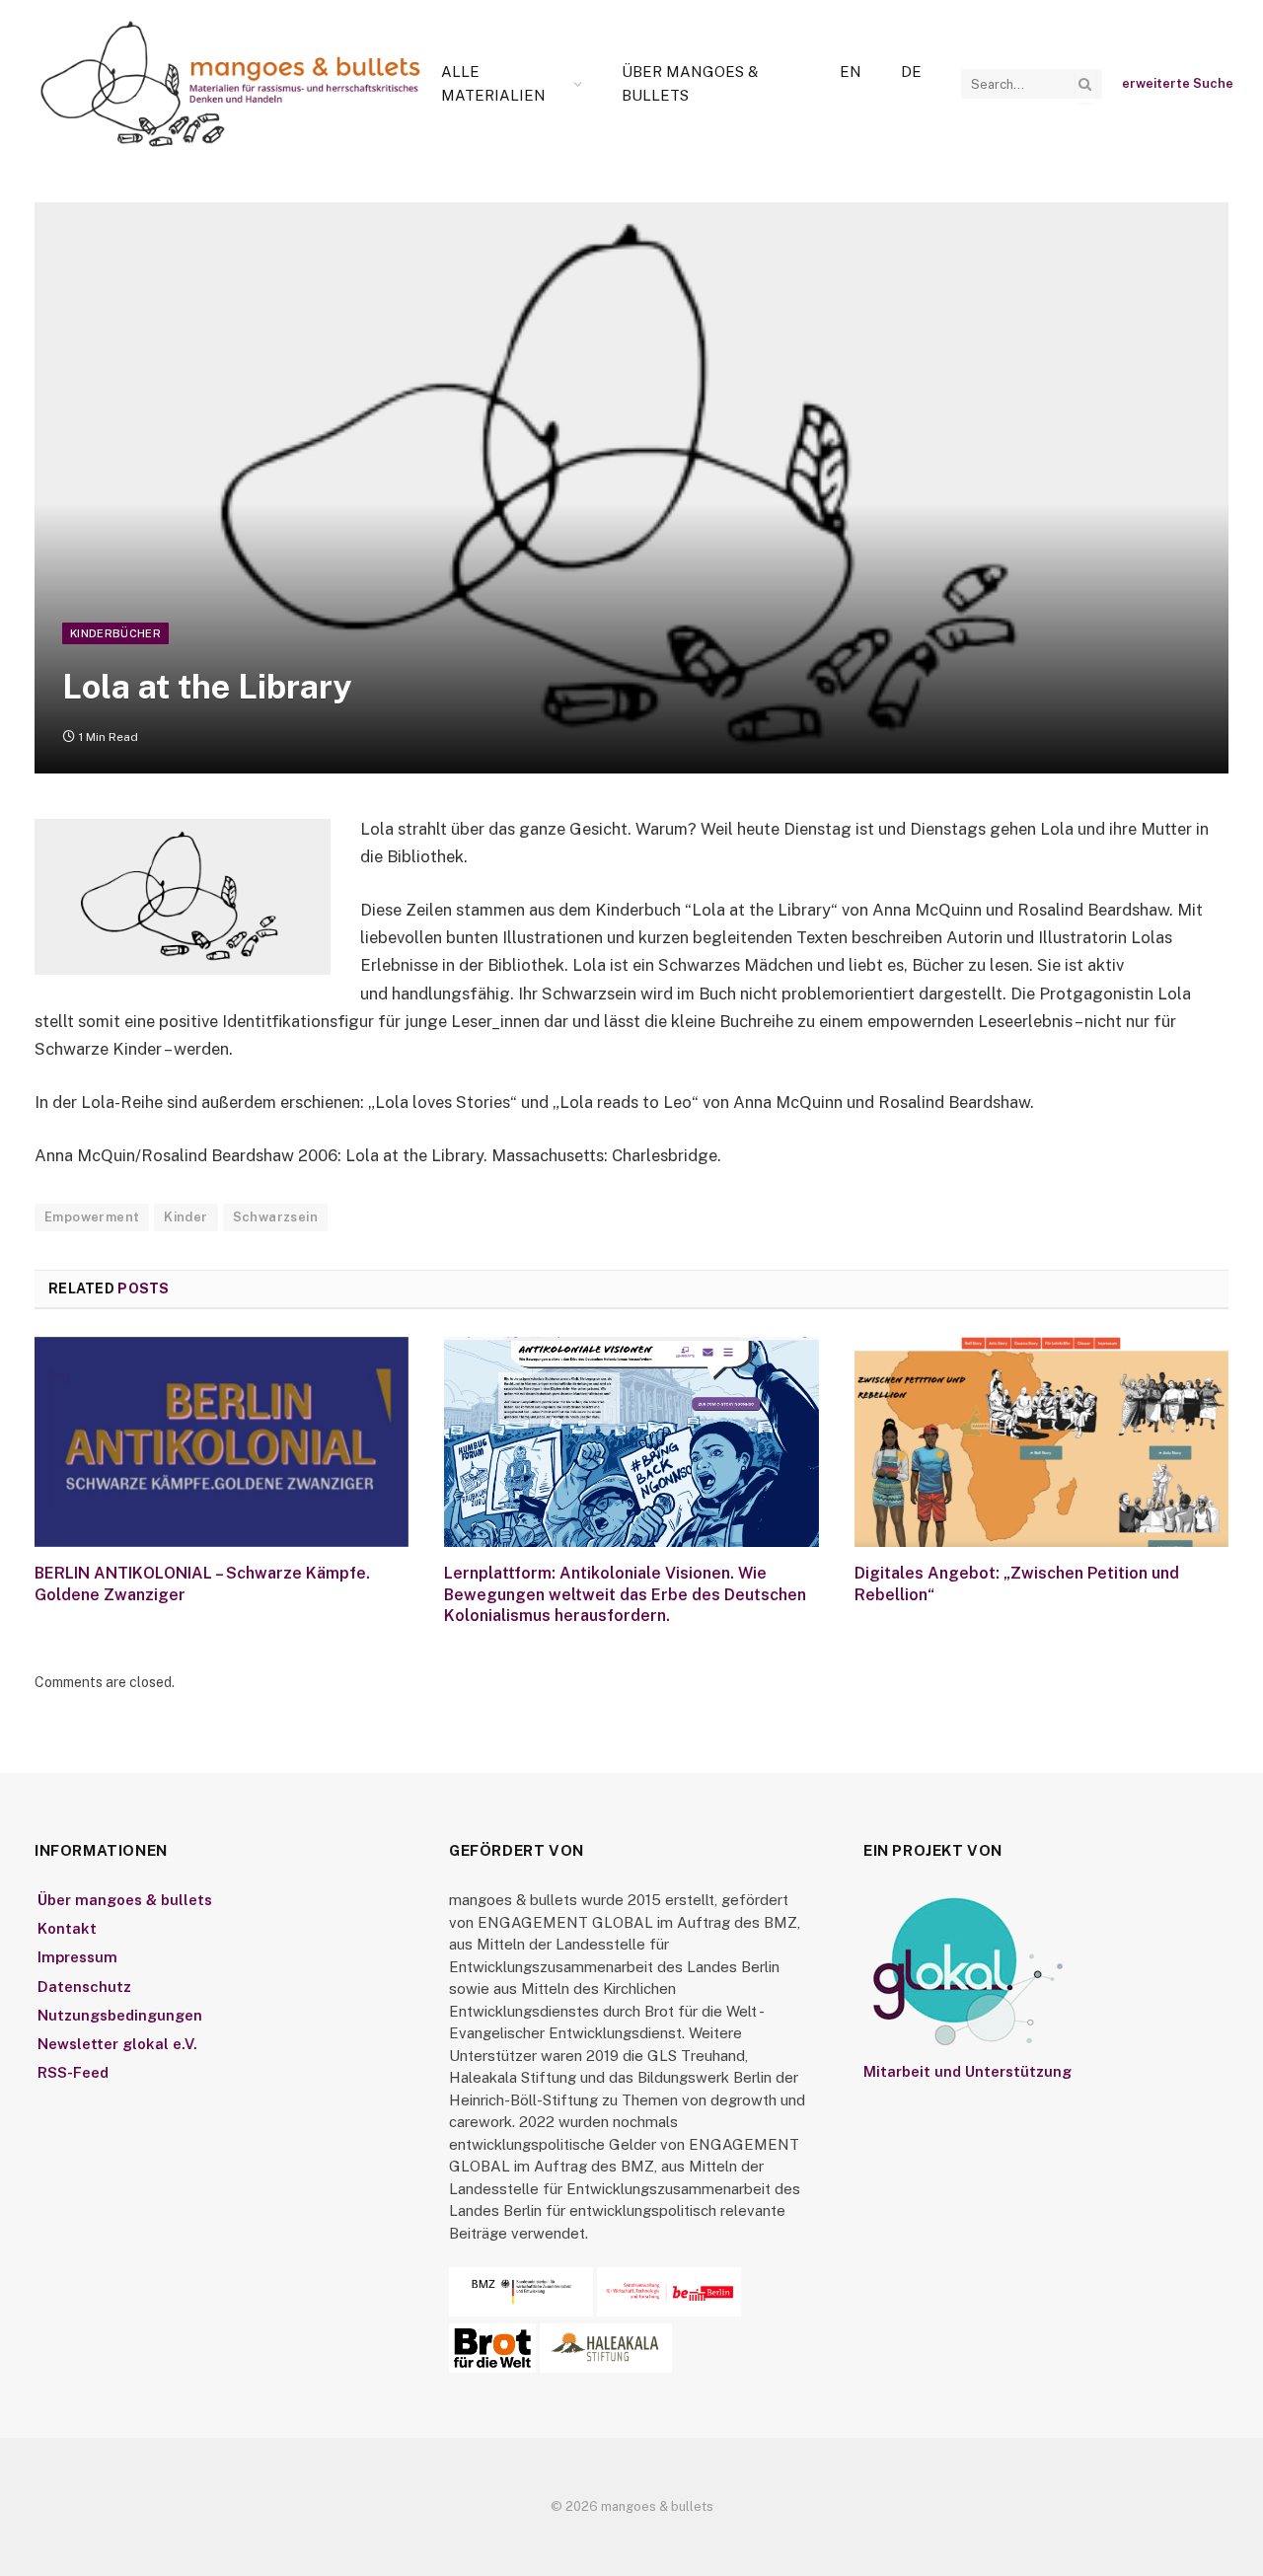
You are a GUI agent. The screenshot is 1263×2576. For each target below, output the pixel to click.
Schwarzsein (275, 1217)
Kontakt (67, 1928)
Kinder (186, 1217)
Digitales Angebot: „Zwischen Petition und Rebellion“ (1017, 1584)
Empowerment (92, 1217)
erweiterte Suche (1178, 83)
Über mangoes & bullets (690, 83)
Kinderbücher (115, 633)
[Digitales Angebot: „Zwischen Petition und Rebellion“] (1041, 1442)
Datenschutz (84, 1987)
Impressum (77, 1957)
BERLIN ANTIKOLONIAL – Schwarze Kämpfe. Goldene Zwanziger (202, 1584)
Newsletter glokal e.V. (117, 2044)
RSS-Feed (73, 2072)
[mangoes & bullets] (231, 84)
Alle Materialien (493, 83)
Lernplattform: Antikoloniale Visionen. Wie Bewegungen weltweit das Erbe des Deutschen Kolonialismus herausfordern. (625, 1595)
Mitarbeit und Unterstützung (967, 2071)
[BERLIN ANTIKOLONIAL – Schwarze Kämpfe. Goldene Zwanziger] (222, 1442)
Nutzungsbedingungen (120, 2015)
